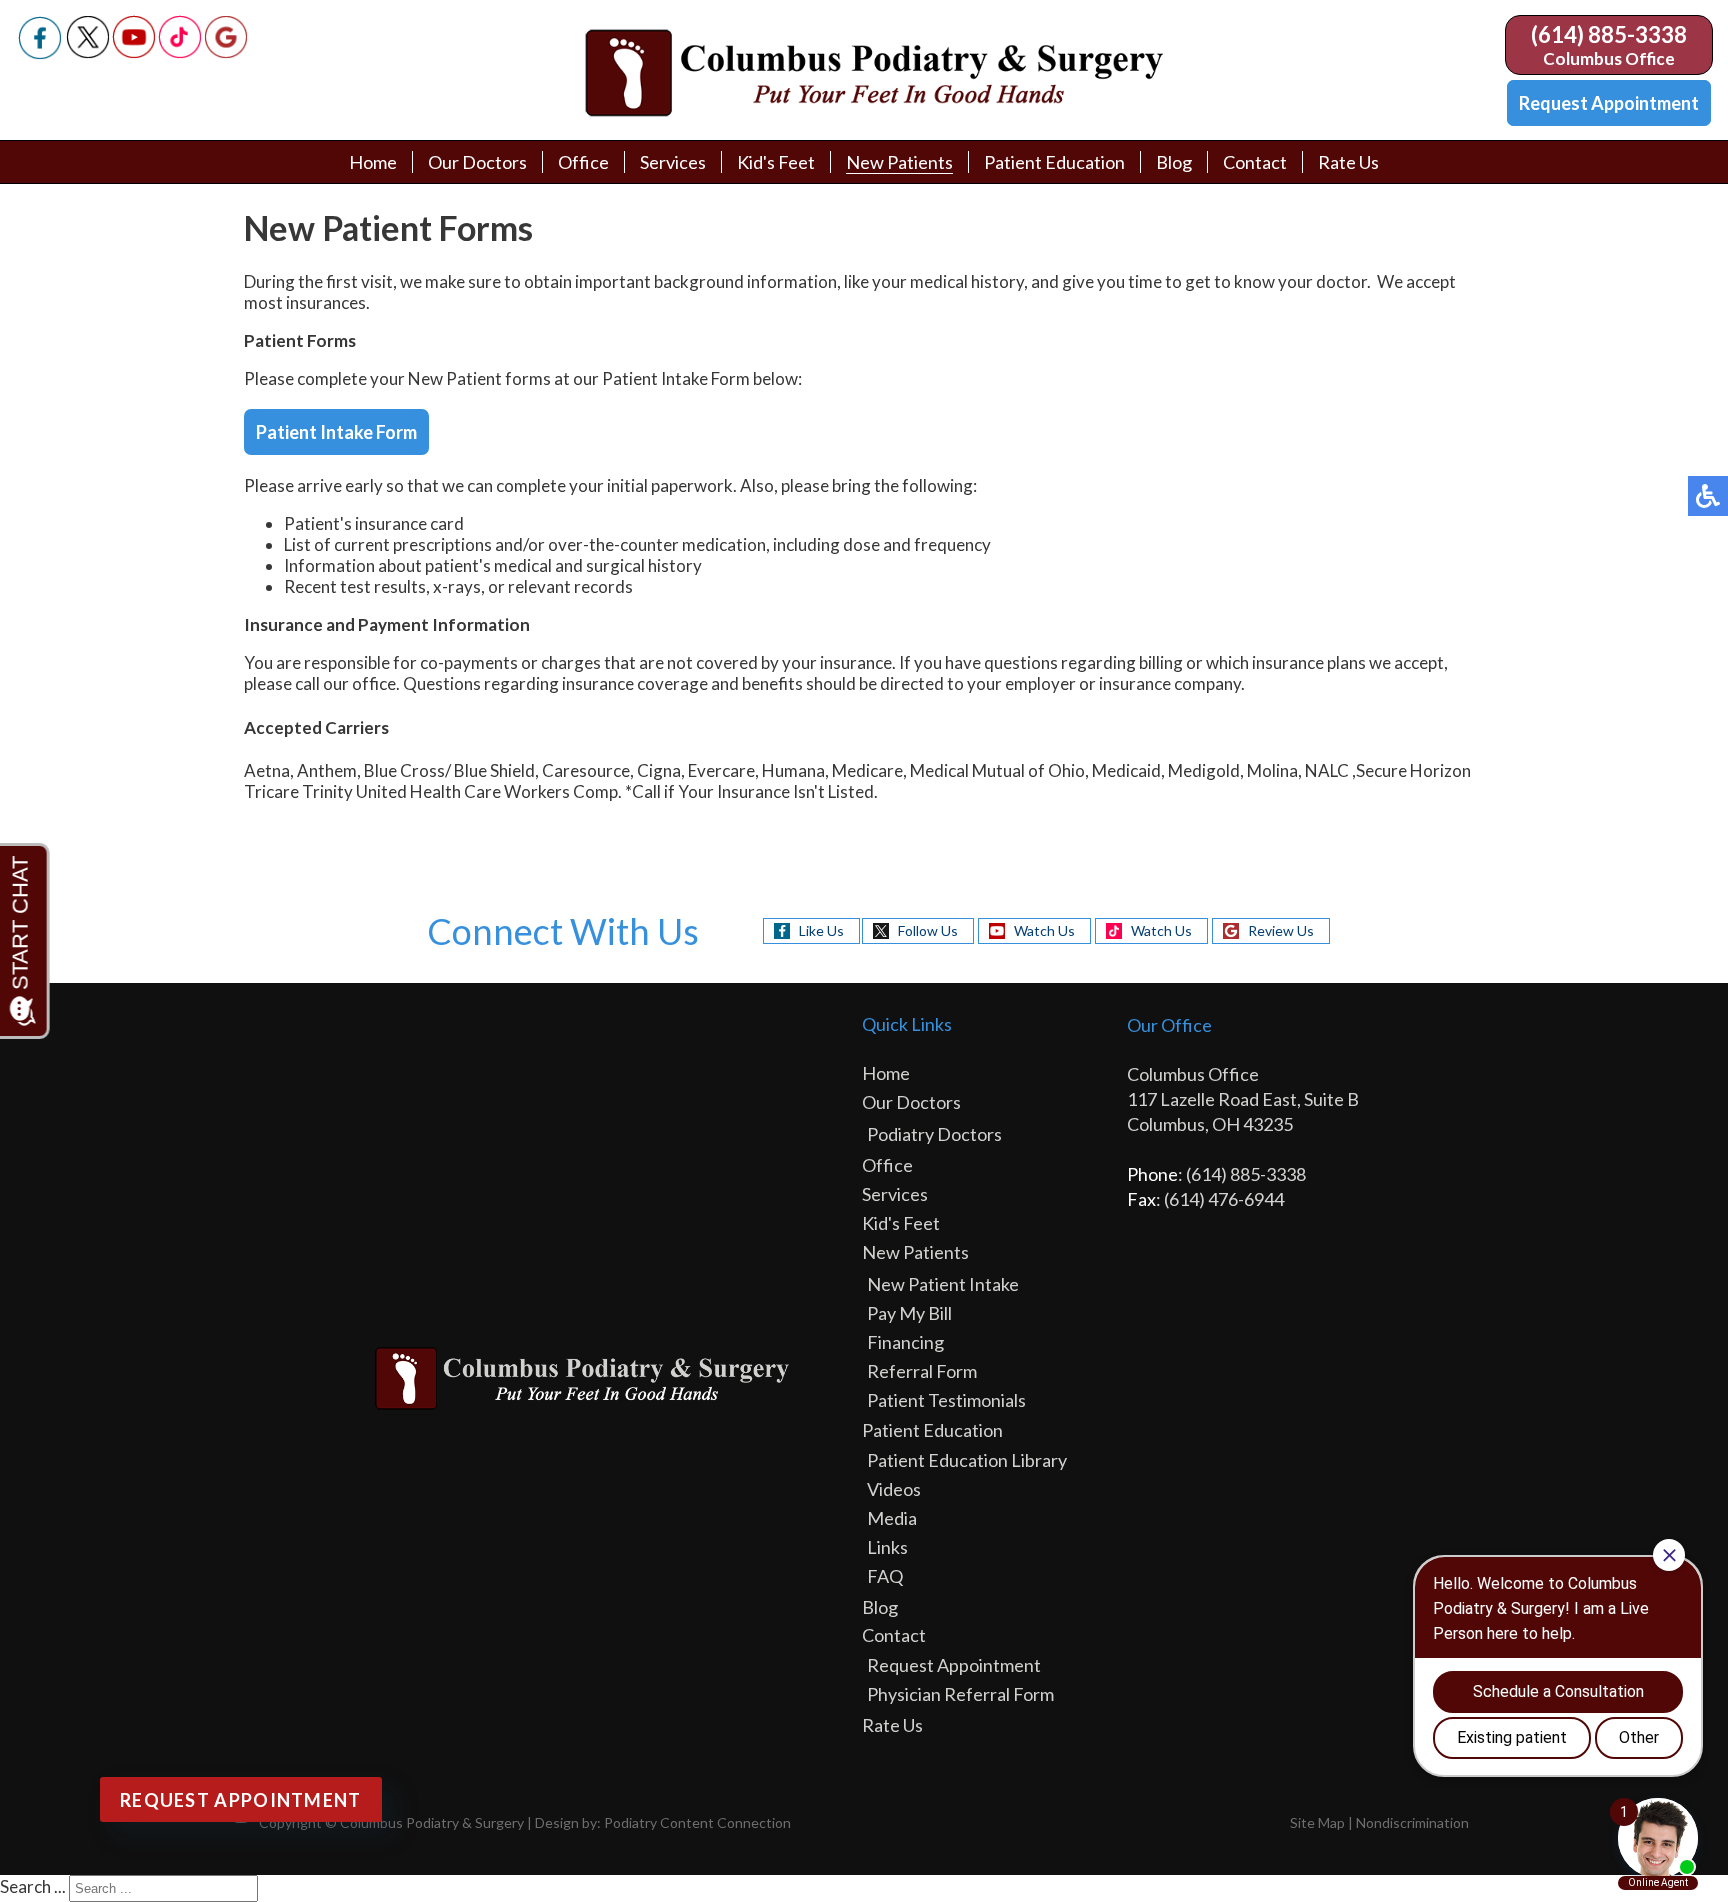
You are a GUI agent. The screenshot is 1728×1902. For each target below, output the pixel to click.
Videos (894, 1489)
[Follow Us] (88, 52)
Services (673, 162)
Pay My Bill (909, 1313)
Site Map (1317, 1822)
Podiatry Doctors (934, 1134)
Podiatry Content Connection (697, 1822)
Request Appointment (1609, 103)
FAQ (885, 1576)
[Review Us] (226, 52)
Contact (1255, 162)
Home (373, 162)
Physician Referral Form (960, 1694)
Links (887, 1547)
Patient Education (1054, 162)
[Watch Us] (134, 52)
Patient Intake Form (336, 432)
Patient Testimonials (946, 1400)
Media (892, 1518)
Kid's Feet (776, 162)
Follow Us (928, 930)
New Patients (899, 162)
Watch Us (1044, 930)
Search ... (33, 1886)
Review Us (1281, 930)
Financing (905, 1342)
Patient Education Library (967, 1460)
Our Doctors (477, 162)
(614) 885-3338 (1609, 34)
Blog (1174, 162)
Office (583, 162)
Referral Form (922, 1371)
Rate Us (1348, 162)
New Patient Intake (943, 1284)
